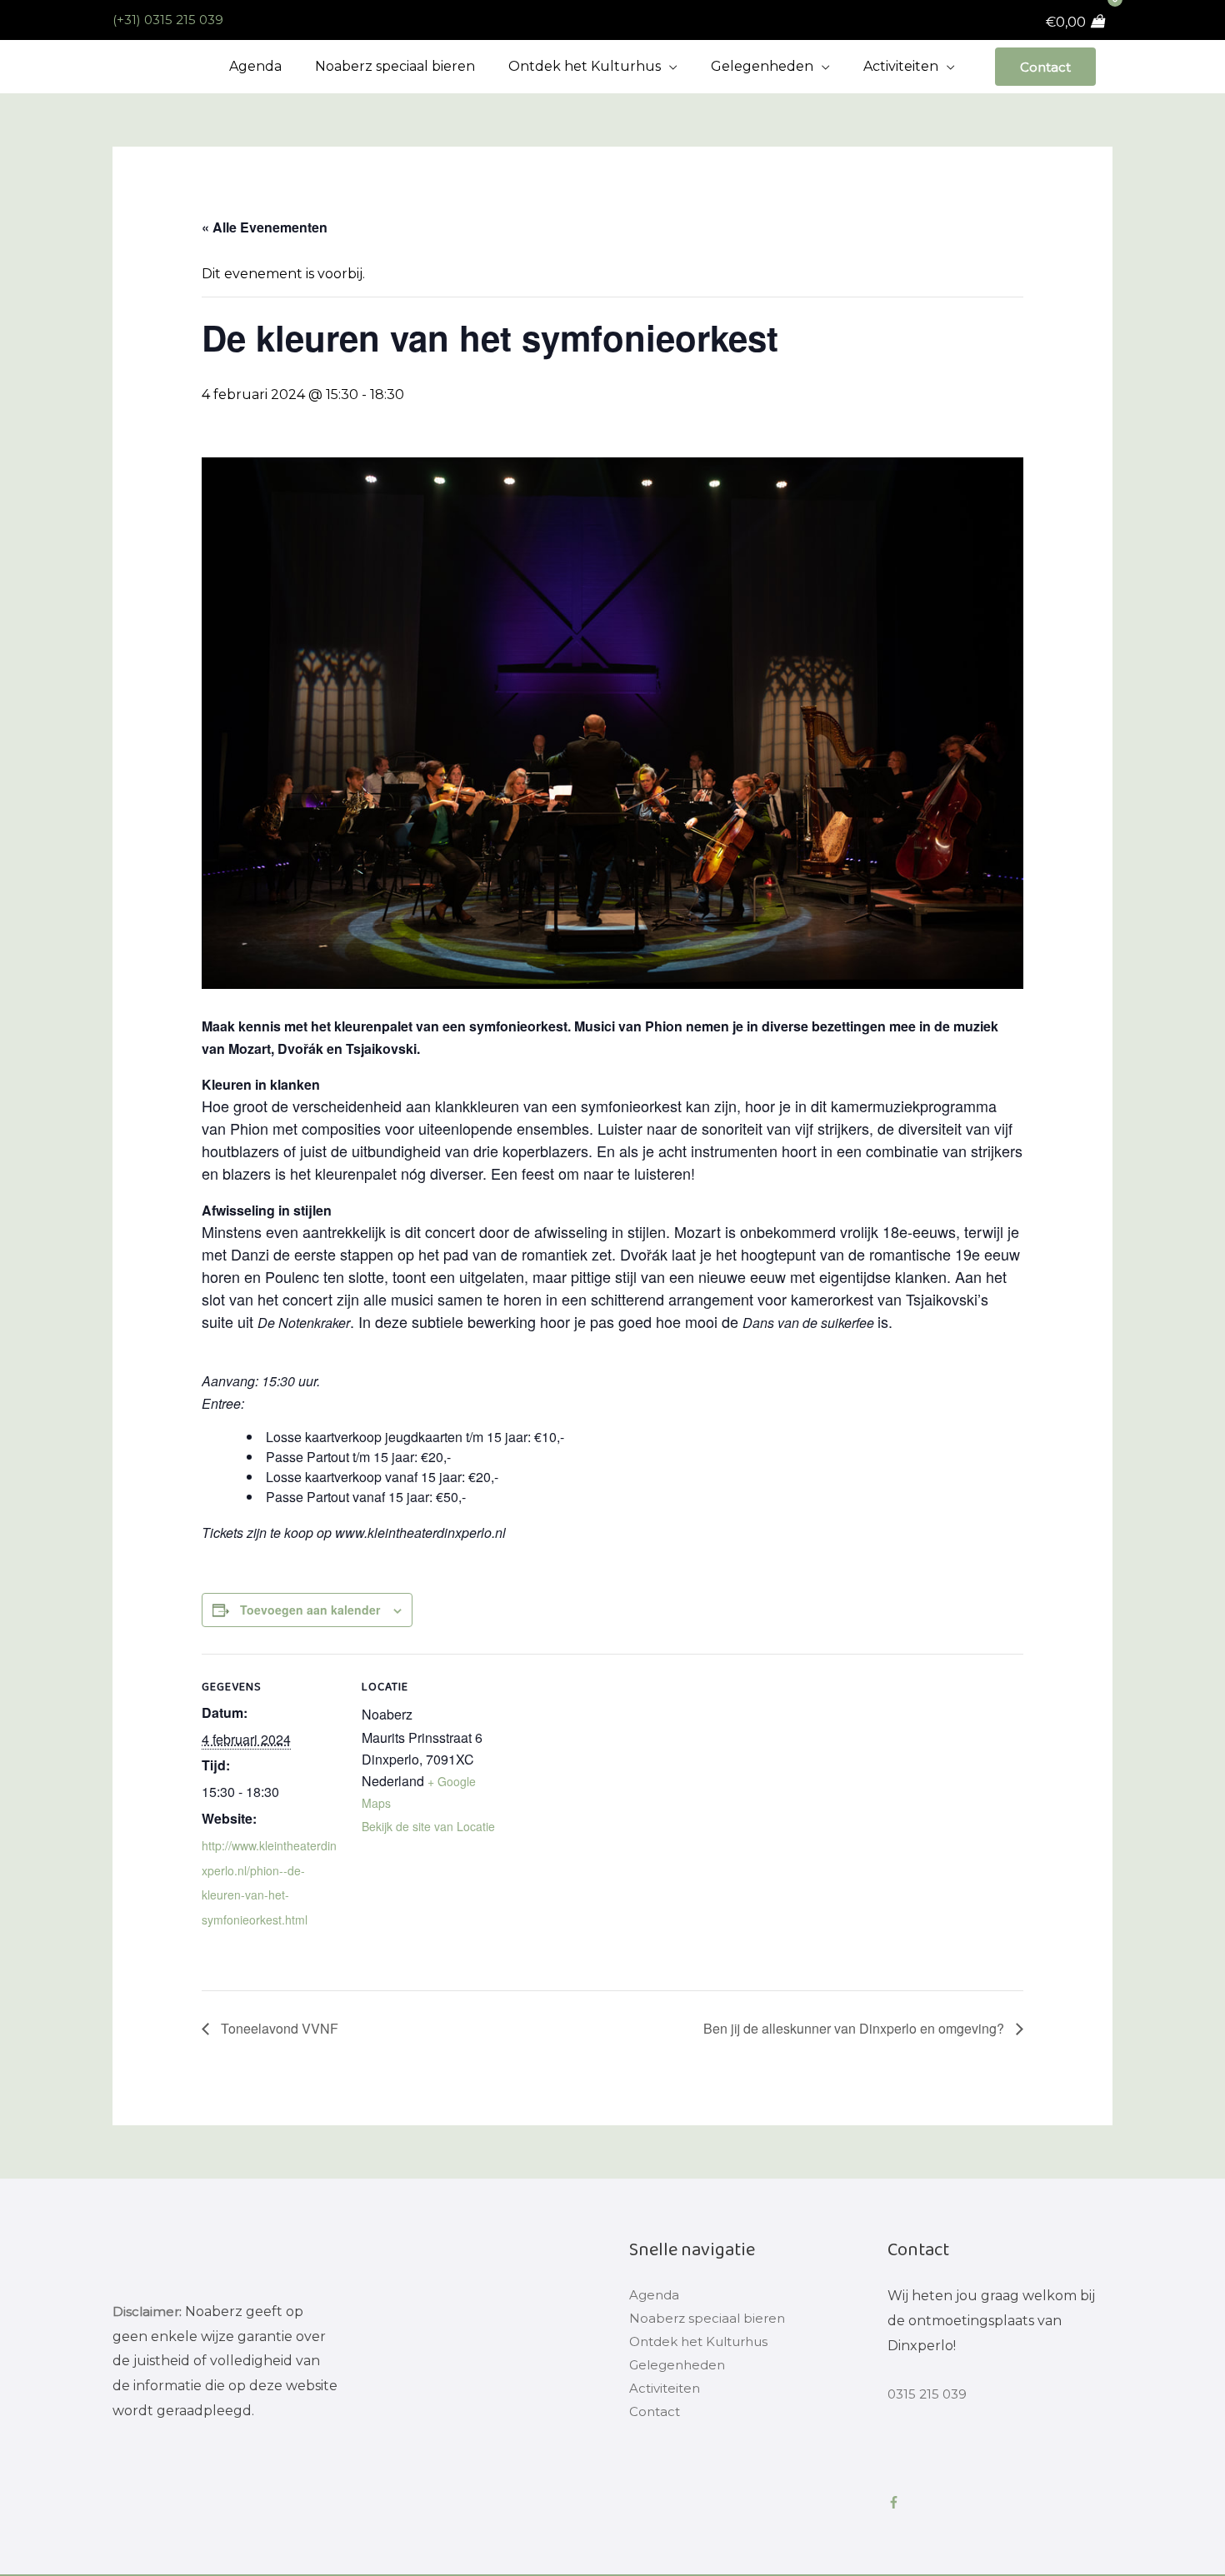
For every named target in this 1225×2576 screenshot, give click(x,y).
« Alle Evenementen (265, 227)
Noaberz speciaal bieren (709, 2321)
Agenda (655, 2296)
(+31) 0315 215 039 (171, 20)
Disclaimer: (148, 2311)
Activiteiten (667, 2395)
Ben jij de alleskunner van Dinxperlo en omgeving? (855, 2028)
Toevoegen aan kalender (310, 1610)
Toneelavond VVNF (278, 2028)
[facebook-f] (897, 2502)
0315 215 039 (929, 2394)
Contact (1044, 66)
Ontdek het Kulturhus (705, 2346)
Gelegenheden (680, 2371)
